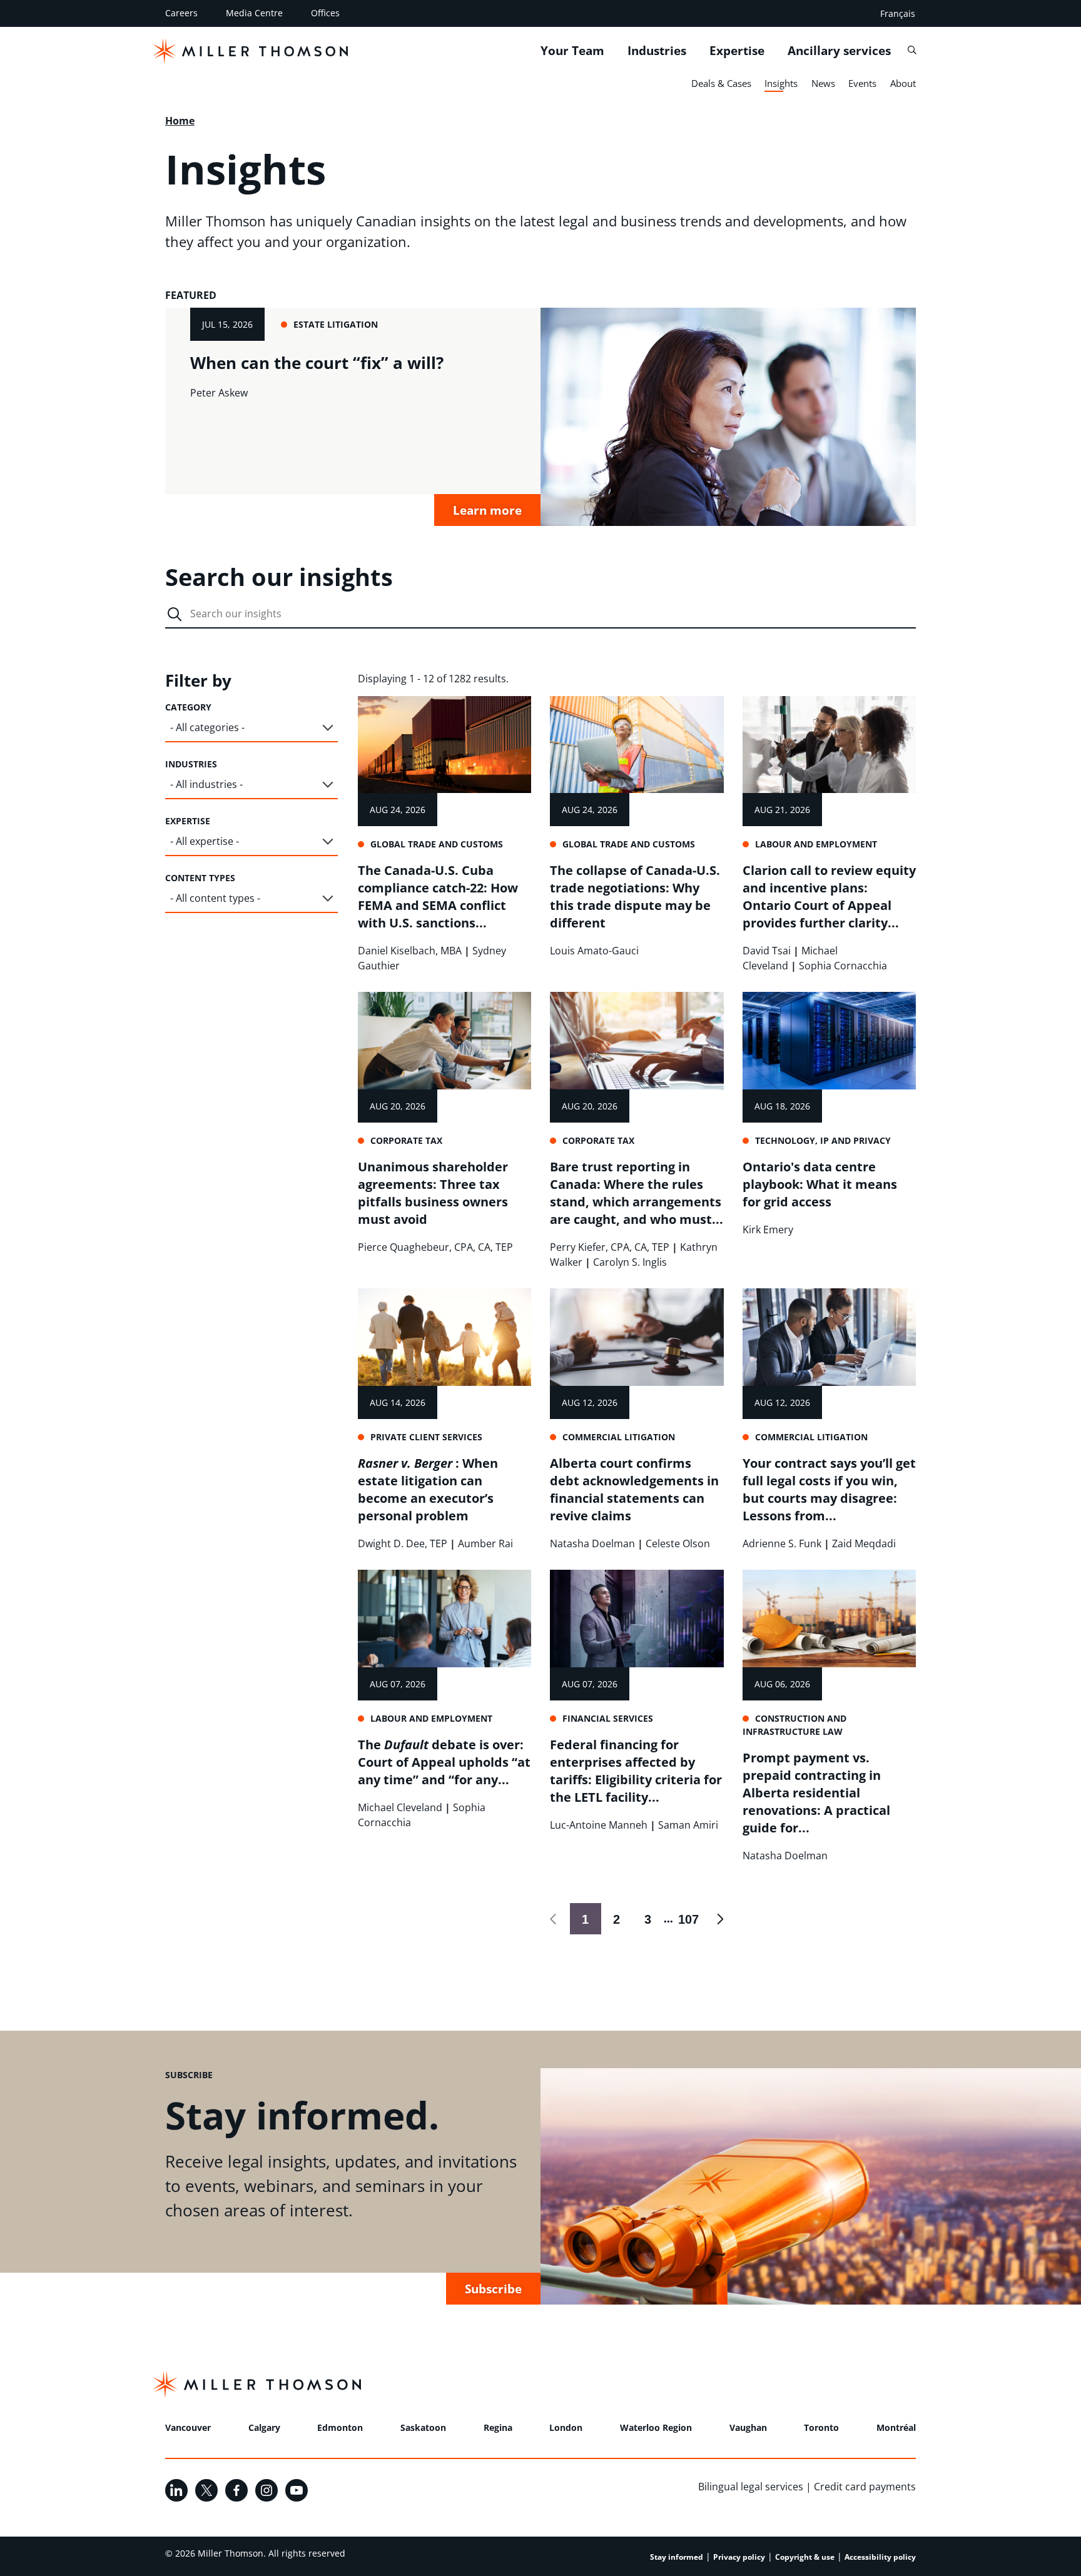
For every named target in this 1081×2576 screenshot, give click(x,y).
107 (686, 1919)
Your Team (572, 51)
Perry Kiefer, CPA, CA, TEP (610, 1247)
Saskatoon (423, 2427)
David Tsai (767, 951)
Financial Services (608, 1718)
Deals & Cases (721, 83)
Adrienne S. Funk (782, 1543)
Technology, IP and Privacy (823, 1140)
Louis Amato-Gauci (594, 951)
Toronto (821, 2427)
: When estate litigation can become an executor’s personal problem (428, 1489)
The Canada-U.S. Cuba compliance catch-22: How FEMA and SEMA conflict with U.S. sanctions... (438, 897)
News (823, 83)
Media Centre (254, 13)
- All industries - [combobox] (206, 784)
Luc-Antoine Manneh (599, 1825)
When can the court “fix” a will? (317, 363)
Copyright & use (805, 2557)
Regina (498, 2427)
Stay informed (677, 2557)
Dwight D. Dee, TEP (403, 1543)
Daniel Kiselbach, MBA (410, 951)
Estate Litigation (336, 324)
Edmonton (340, 2427)
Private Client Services (426, 1437)
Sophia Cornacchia (843, 966)
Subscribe (493, 2289)
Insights (781, 83)
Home (180, 121)
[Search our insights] (175, 614)
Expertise (737, 51)
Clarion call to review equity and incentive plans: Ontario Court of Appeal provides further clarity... (829, 897)
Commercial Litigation (619, 1437)
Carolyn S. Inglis (630, 1262)
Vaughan (748, 2427)
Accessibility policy (880, 2557)
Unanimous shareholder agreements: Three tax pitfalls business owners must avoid (433, 1193)
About (903, 83)
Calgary (264, 2427)
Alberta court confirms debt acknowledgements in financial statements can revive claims (634, 1489)
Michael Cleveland (400, 1807)
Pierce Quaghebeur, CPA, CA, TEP (435, 1247)
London (566, 2427)
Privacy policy (739, 2557)
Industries (657, 51)
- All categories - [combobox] (207, 727)
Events (862, 83)
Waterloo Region (656, 2427)
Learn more (487, 510)
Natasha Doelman (592, 1543)
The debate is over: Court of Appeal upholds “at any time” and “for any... (444, 1762)
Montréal (896, 2427)
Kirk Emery (768, 1230)
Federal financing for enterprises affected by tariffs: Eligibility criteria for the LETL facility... (636, 1771)
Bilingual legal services (751, 2487)
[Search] (912, 50)
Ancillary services (839, 51)
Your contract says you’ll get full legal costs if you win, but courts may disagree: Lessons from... (829, 1489)
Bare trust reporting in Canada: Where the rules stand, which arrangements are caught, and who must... (637, 1193)
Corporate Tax (406, 1140)
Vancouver (188, 2427)
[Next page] (720, 1919)
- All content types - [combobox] (215, 898)
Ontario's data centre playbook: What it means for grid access (820, 1184)
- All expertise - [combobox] (205, 841)
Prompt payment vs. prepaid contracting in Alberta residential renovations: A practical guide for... (816, 1793)
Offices (325, 13)
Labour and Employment (816, 844)
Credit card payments (865, 2487)
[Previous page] (554, 1919)
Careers (181, 13)
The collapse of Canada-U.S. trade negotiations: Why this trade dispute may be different (635, 897)
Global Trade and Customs (437, 844)
